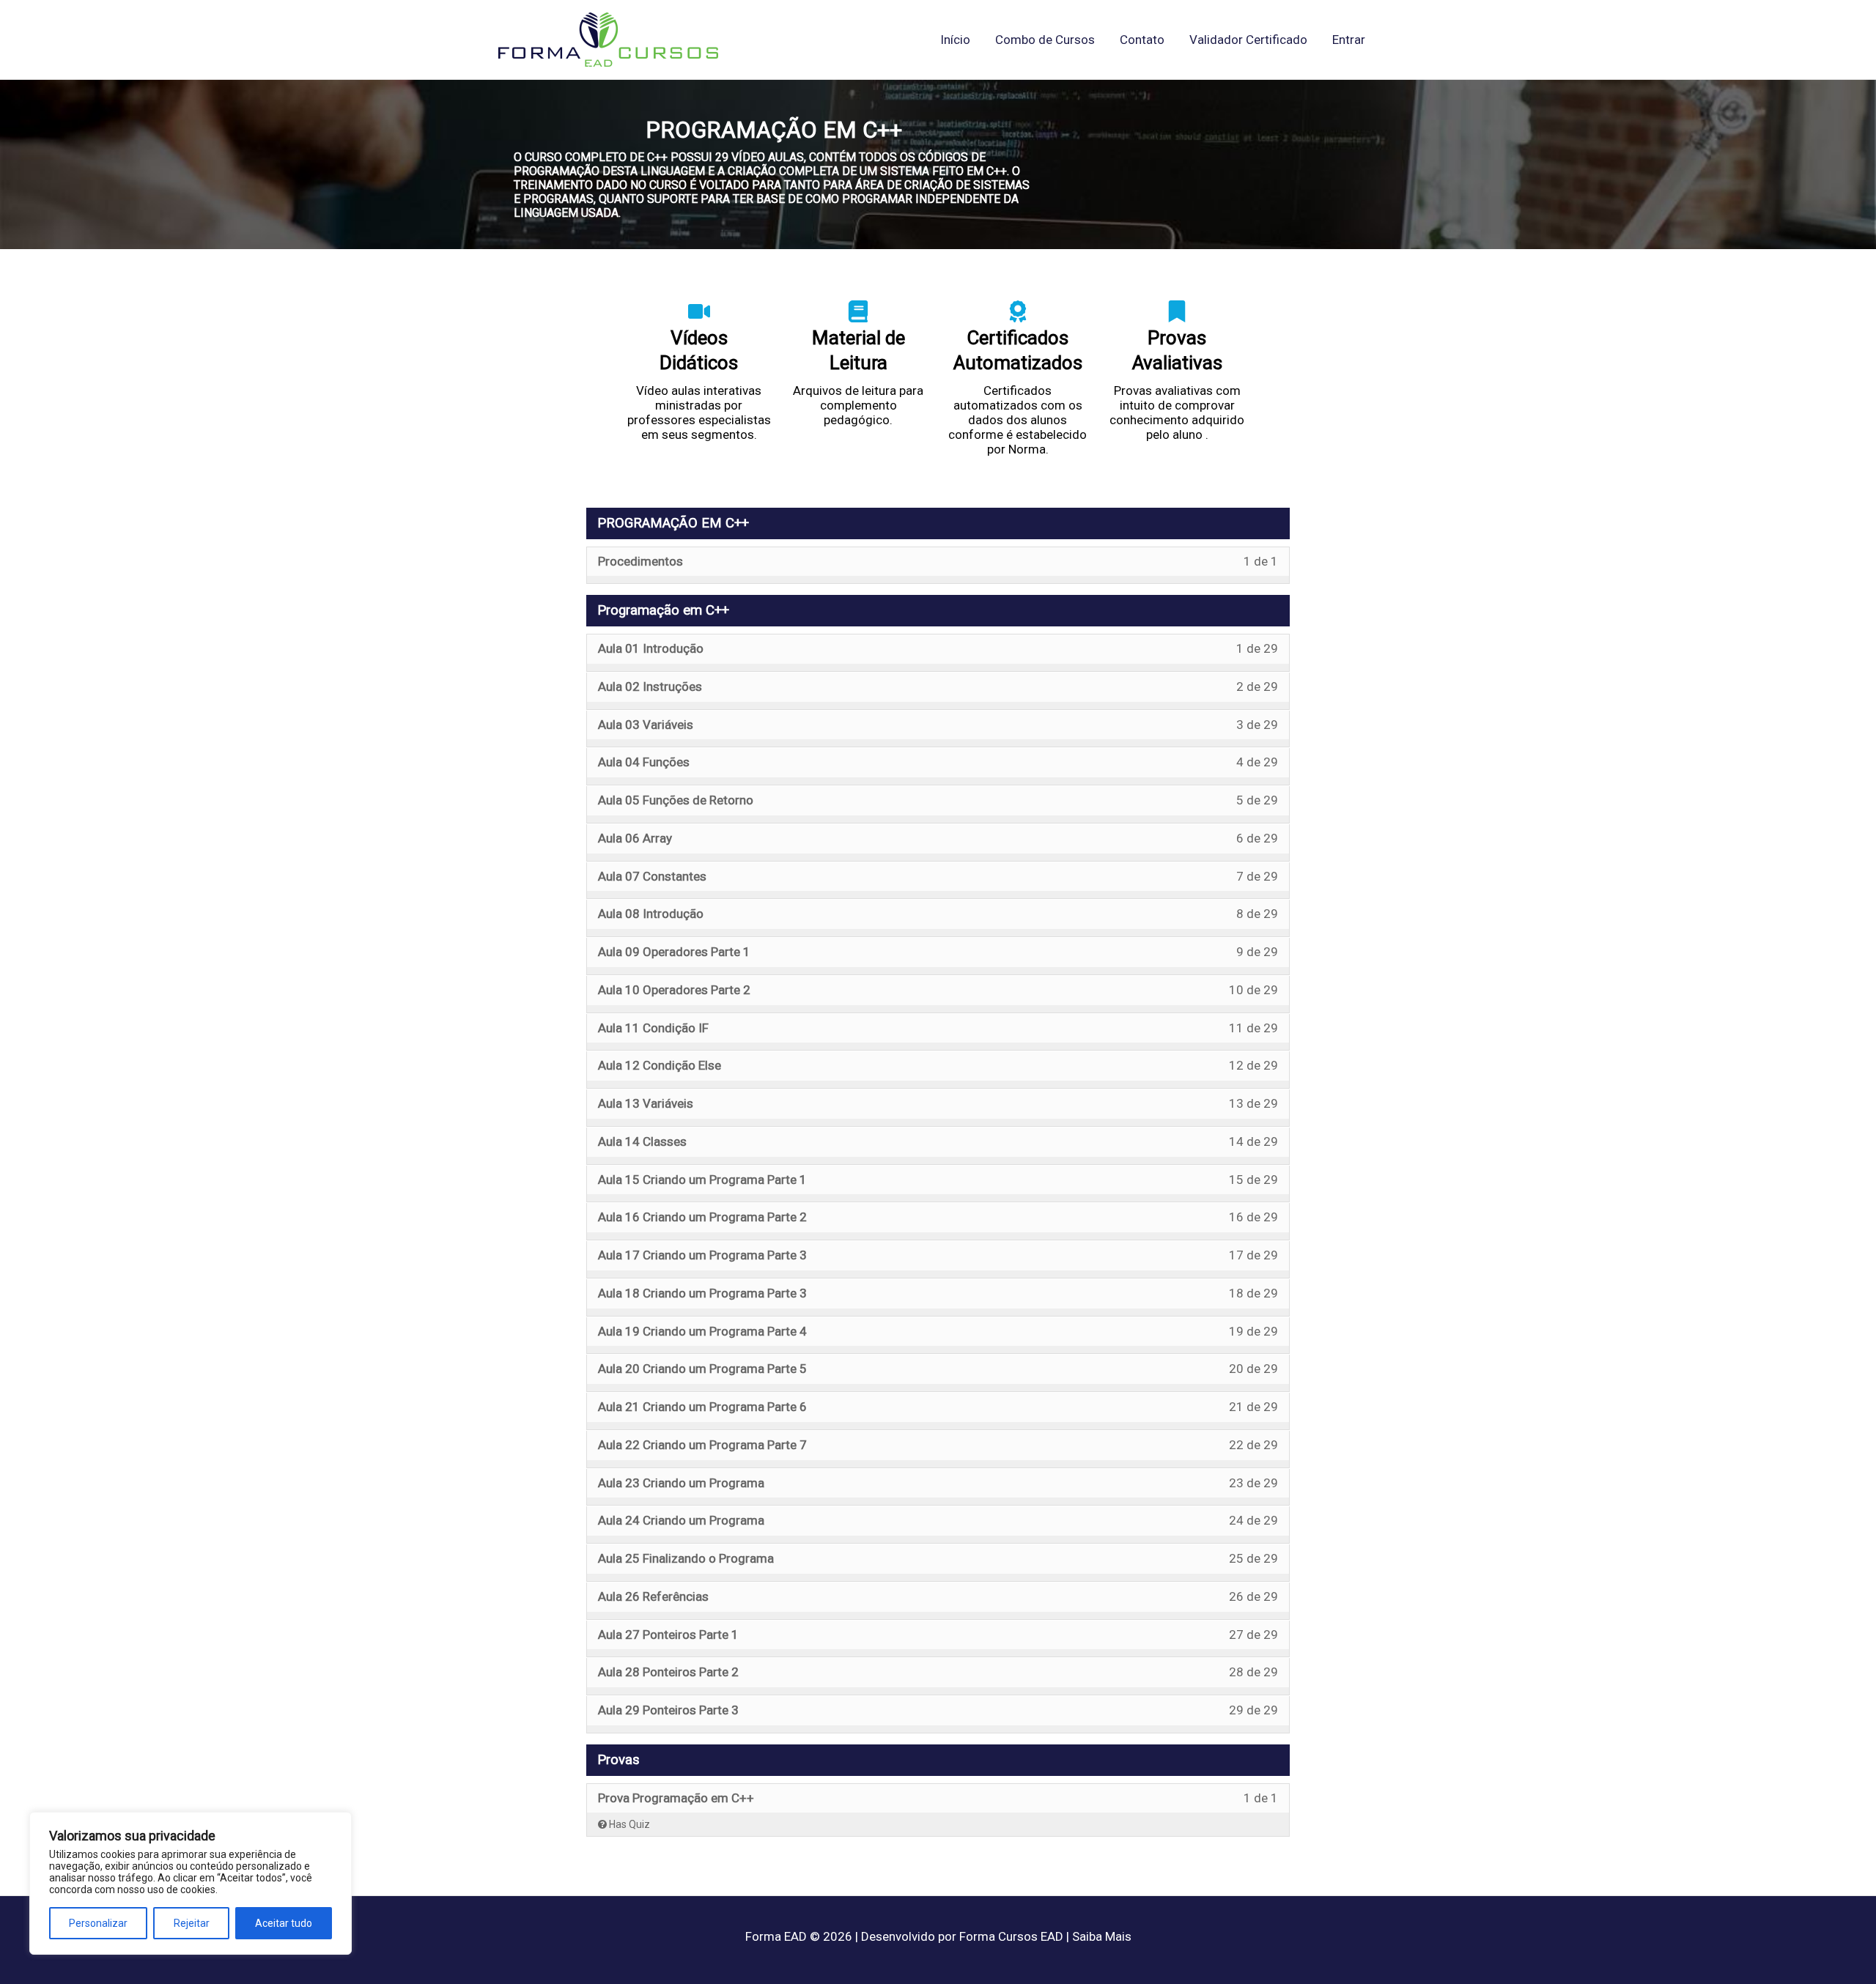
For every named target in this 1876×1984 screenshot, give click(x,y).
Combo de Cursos (1045, 40)
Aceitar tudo (284, 1923)
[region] (191, 1883)
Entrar (1349, 40)
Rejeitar (192, 1923)
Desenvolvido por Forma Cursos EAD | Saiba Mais (996, 1936)
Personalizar (98, 1923)
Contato (1142, 40)
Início (955, 40)
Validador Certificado (1248, 40)
